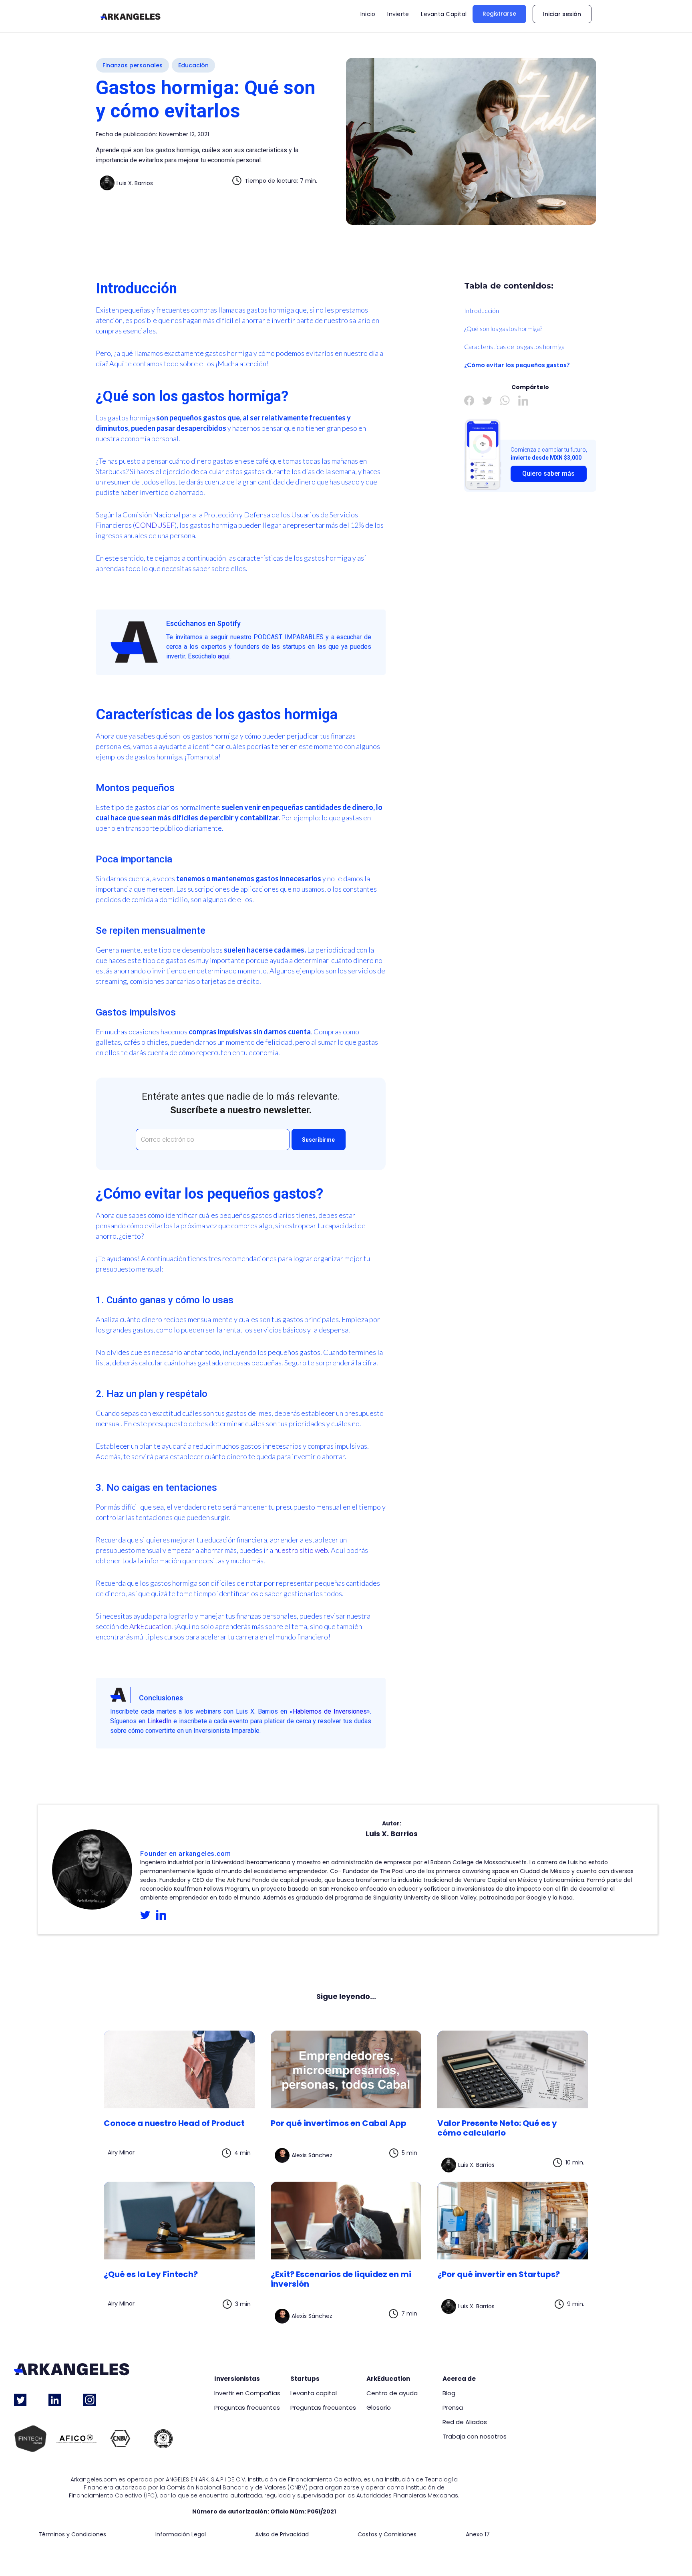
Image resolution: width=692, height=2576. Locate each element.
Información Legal (181, 2535)
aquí (224, 656)
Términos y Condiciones (72, 2535)
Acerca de (459, 2379)
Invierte (398, 14)
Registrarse (499, 14)
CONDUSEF (155, 525)
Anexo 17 (478, 2535)
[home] (131, 16)
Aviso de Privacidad (282, 2535)
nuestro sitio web (301, 1550)
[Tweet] (487, 401)
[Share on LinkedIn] (523, 401)
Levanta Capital (444, 14)
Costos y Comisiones (387, 2535)
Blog (449, 2393)
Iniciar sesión (562, 14)
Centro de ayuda (392, 2393)
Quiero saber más (548, 473)
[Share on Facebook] (469, 401)
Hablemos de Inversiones (330, 1711)
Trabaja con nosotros (475, 2437)
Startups (305, 2379)
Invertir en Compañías (247, 2393)
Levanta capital (314, 2393)
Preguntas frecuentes (247, 2408)
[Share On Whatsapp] (505, 401)
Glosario (379, 2408)
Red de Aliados (465, 2422)
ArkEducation (150, 1626)
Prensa (453, 2408)
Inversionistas (237, 2379)
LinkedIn (159, 1721)
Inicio (368, 14)
